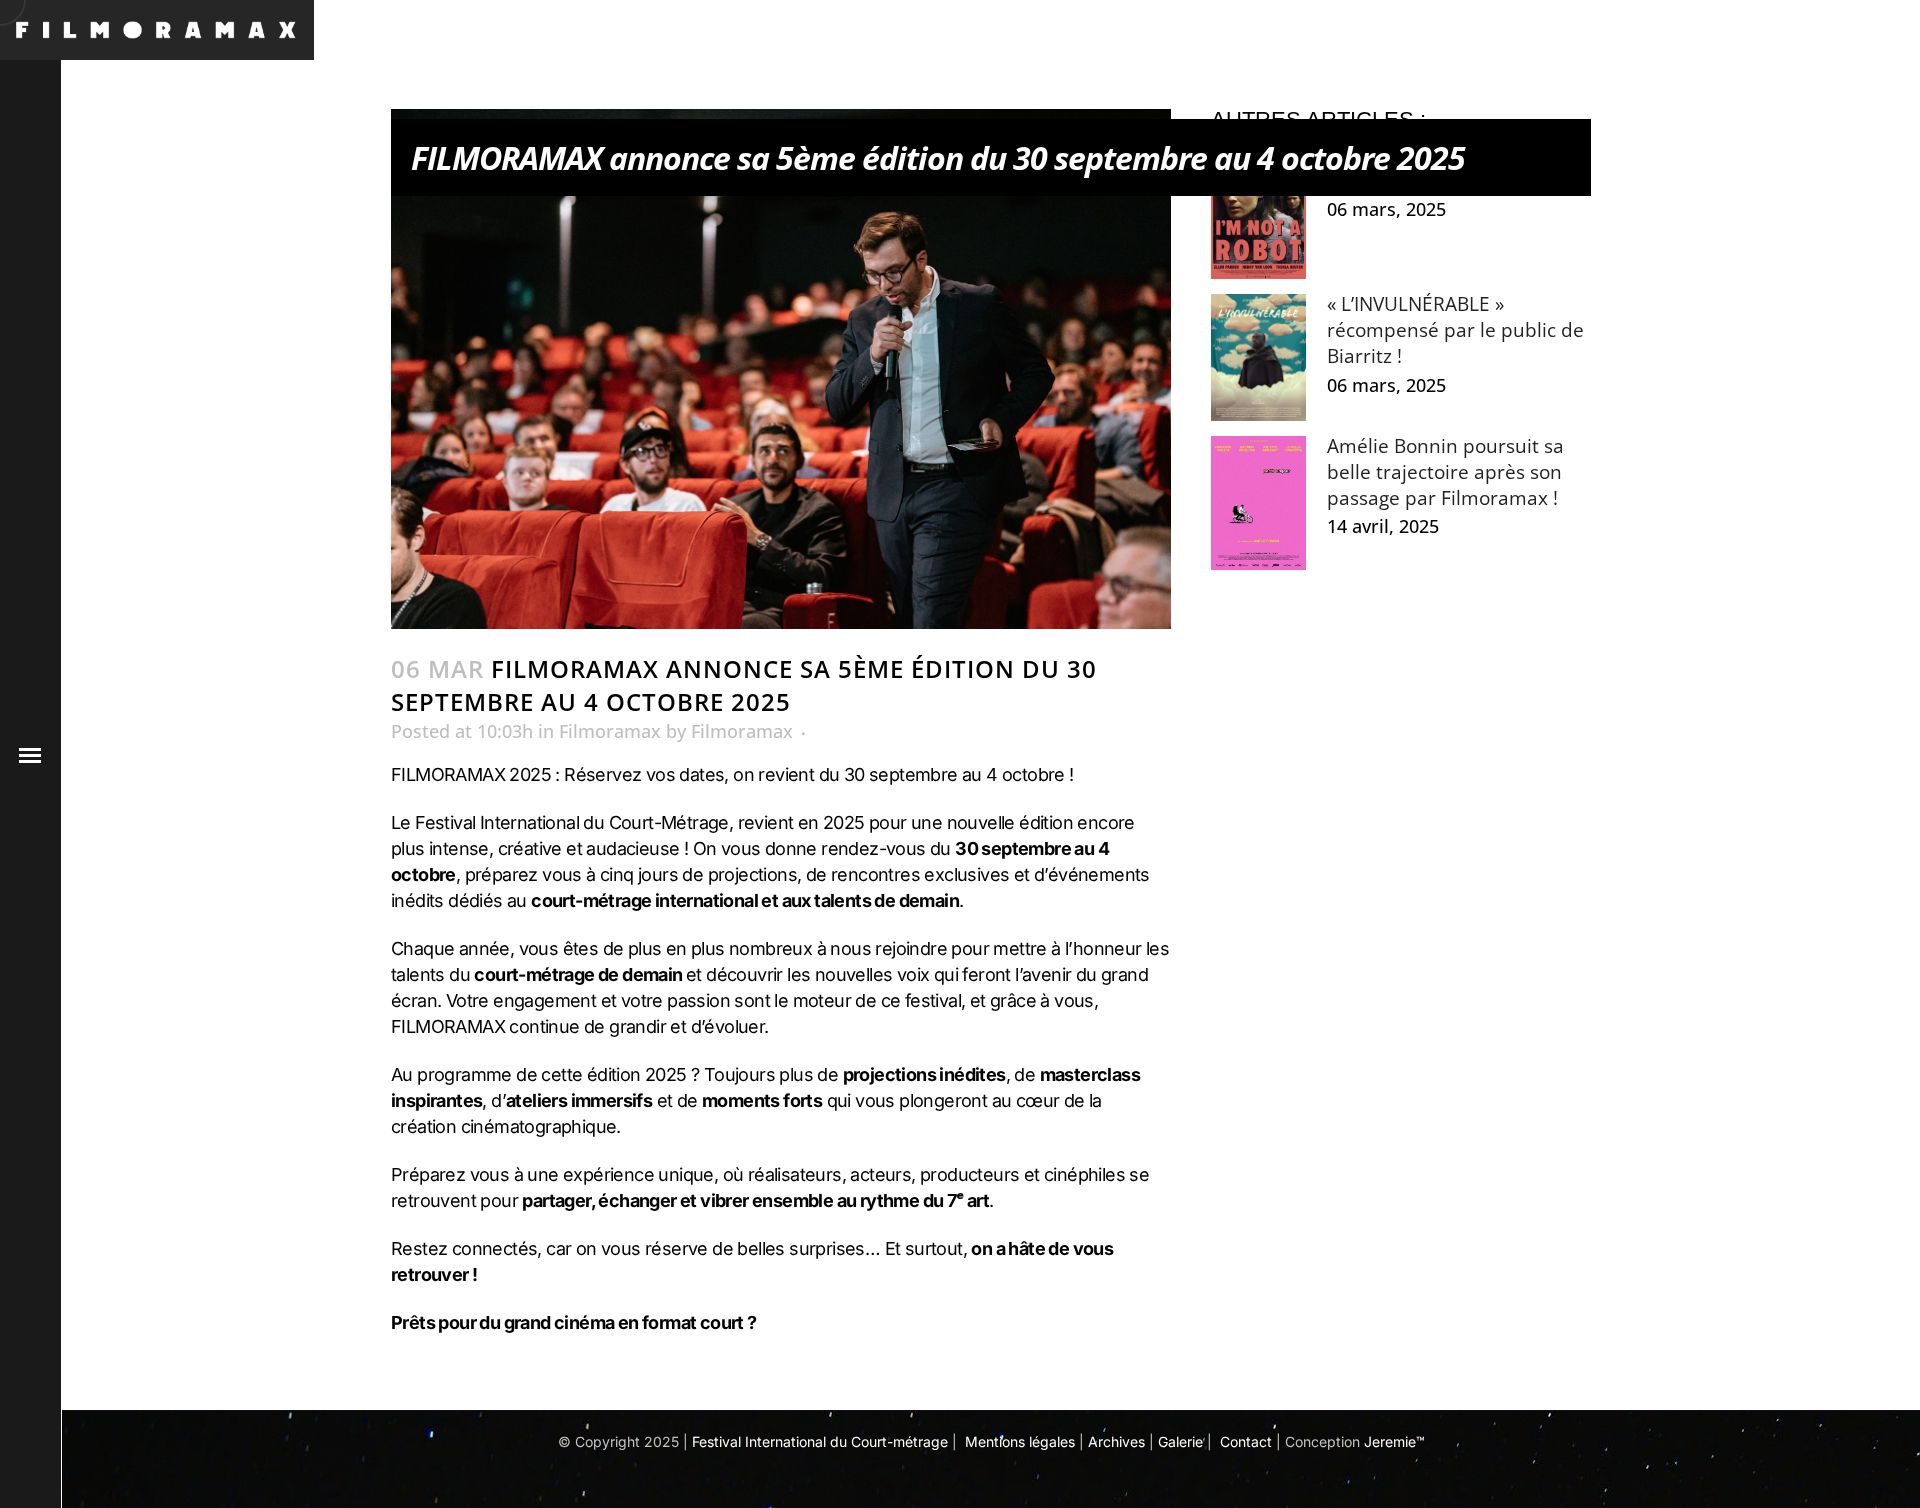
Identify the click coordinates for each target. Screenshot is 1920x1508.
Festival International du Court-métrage (820, 1441)
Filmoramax (610, 731)
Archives (1116, 1441)
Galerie (1180, 1441)
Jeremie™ (1394, 1441)
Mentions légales (1020, 1441)
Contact (1246, 1441)
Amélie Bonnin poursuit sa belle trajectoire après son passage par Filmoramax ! (1445, 472)
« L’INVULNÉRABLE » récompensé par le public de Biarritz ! (1455, 330)
